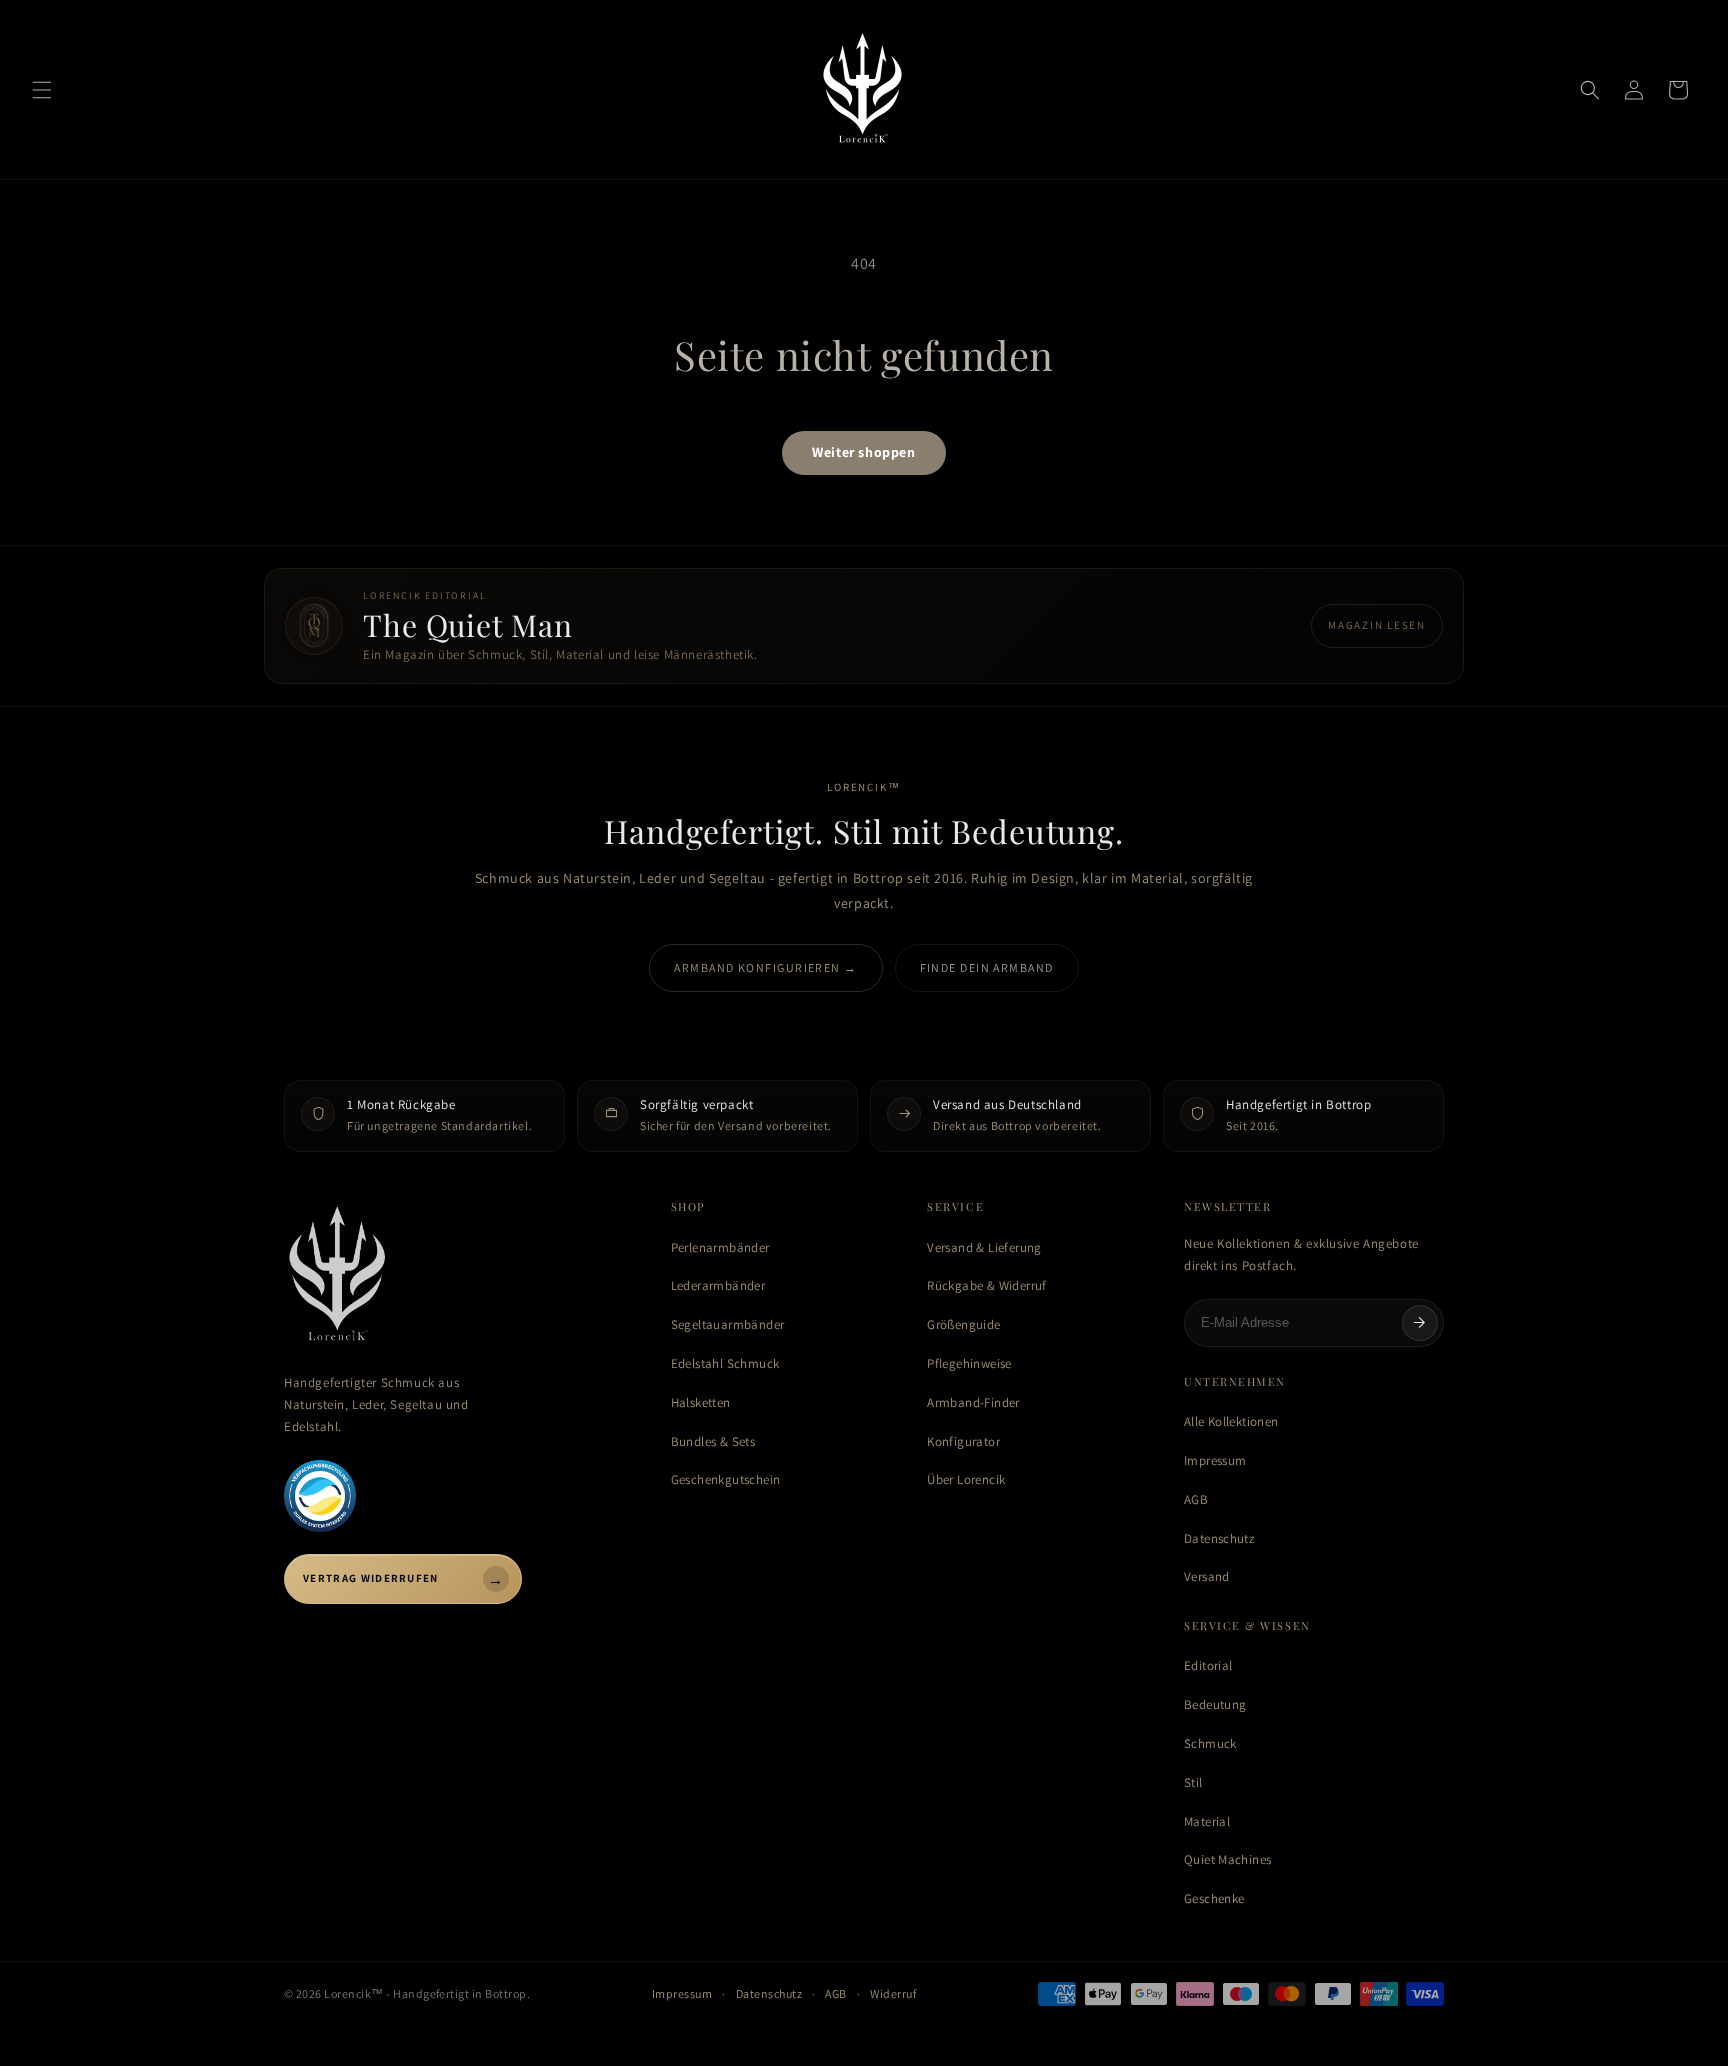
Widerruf (893, 1993)
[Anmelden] (1420, 1323)
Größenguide (963, 1324)
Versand (1207, 1576)
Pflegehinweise (969, 1363)
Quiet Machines (1227, 1859)
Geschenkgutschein (726, 1479)
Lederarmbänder (718, 1285)
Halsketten (701, 1402)
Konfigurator (963, 1441)
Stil (1193, 1782)
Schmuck (1210, 1743)
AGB (1196, 1499)
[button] (42, 90)
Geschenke (1214, 1898)
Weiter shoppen (863, 452)
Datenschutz (1219, 1538)
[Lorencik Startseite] (457, 1276)
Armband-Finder (973, 1402)
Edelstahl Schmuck (725, 1363)
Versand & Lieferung (984, 1247)
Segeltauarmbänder (728, 1324)
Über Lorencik (966, 1479)
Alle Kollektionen (1231, 1421)
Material (1207, 1821)
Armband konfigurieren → (765, 967)
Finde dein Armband (987, 967)
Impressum (1215, 1460)
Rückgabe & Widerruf (986, 1285)
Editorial (1208, 1665)
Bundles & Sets (713, 1441)
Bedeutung (1215, 1704)
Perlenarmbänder (720, 1247)
